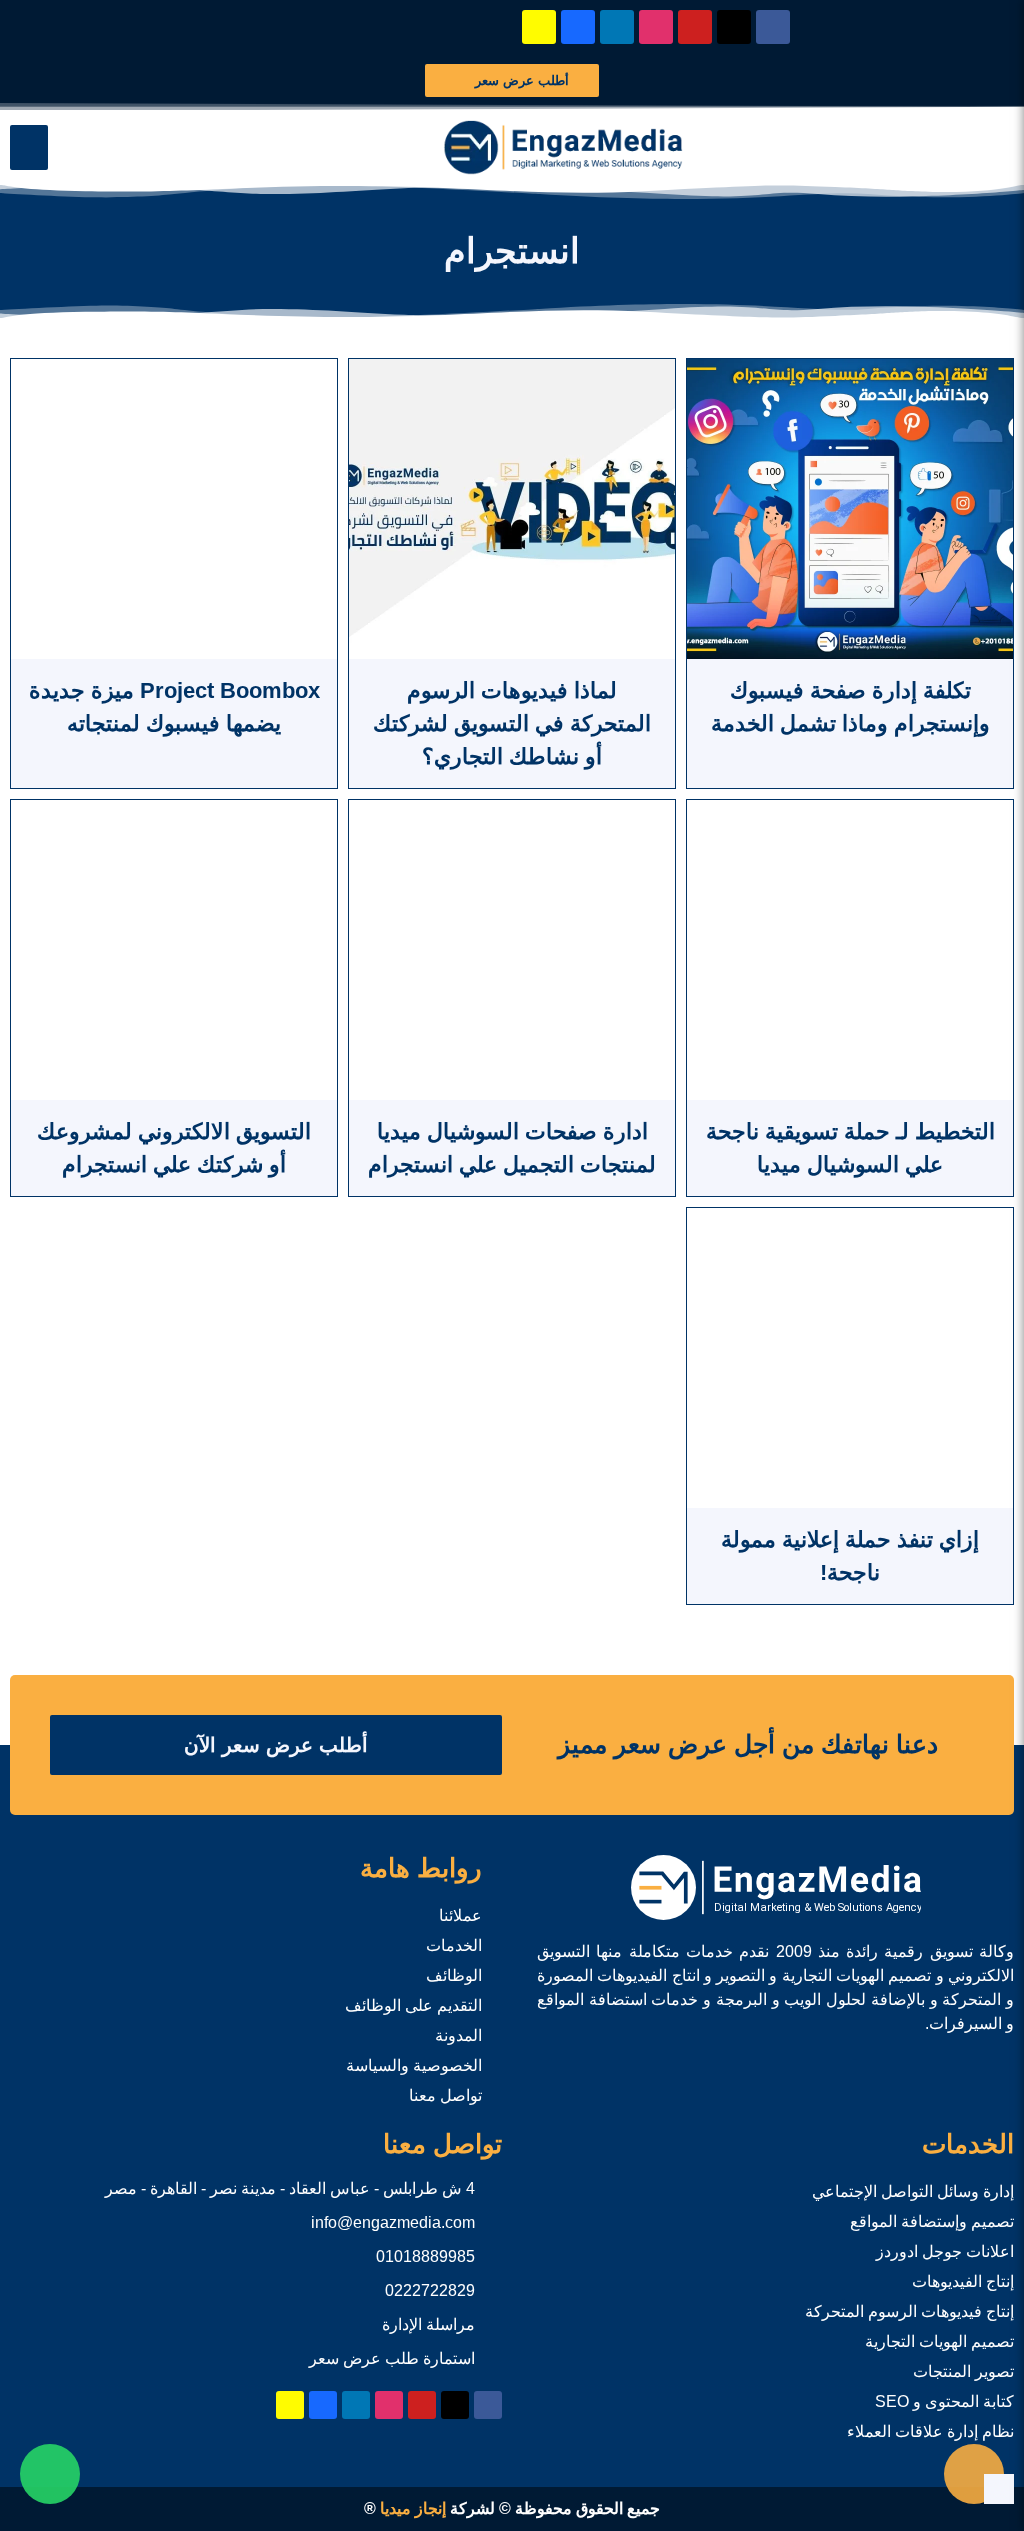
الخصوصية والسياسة (414, 2065)
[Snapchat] (539, 27)
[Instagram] (656, 27)
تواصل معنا (445, 2095)
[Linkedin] (617, 27)
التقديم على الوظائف (413, 2005)
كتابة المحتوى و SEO (944, 2401)
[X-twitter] (734, 27)
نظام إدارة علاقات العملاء (930, 2431)
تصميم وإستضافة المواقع (932, 2221)
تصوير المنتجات (963, 2371)
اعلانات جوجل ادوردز (945, 2251)
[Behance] (578, 27)
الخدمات (454, 1945)
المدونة (458, 2035)
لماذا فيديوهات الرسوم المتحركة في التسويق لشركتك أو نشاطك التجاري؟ (512, 723)
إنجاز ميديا (413, 2508)
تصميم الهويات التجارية (939, 2341)
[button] (29, 147)
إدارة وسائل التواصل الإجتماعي (913, 2191)
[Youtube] (695, 27)
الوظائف (454, 1975)
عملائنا (460, 1915)
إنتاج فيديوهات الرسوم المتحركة (909, 2311)
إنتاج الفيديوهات (963, 2281)
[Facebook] (773, 27)
